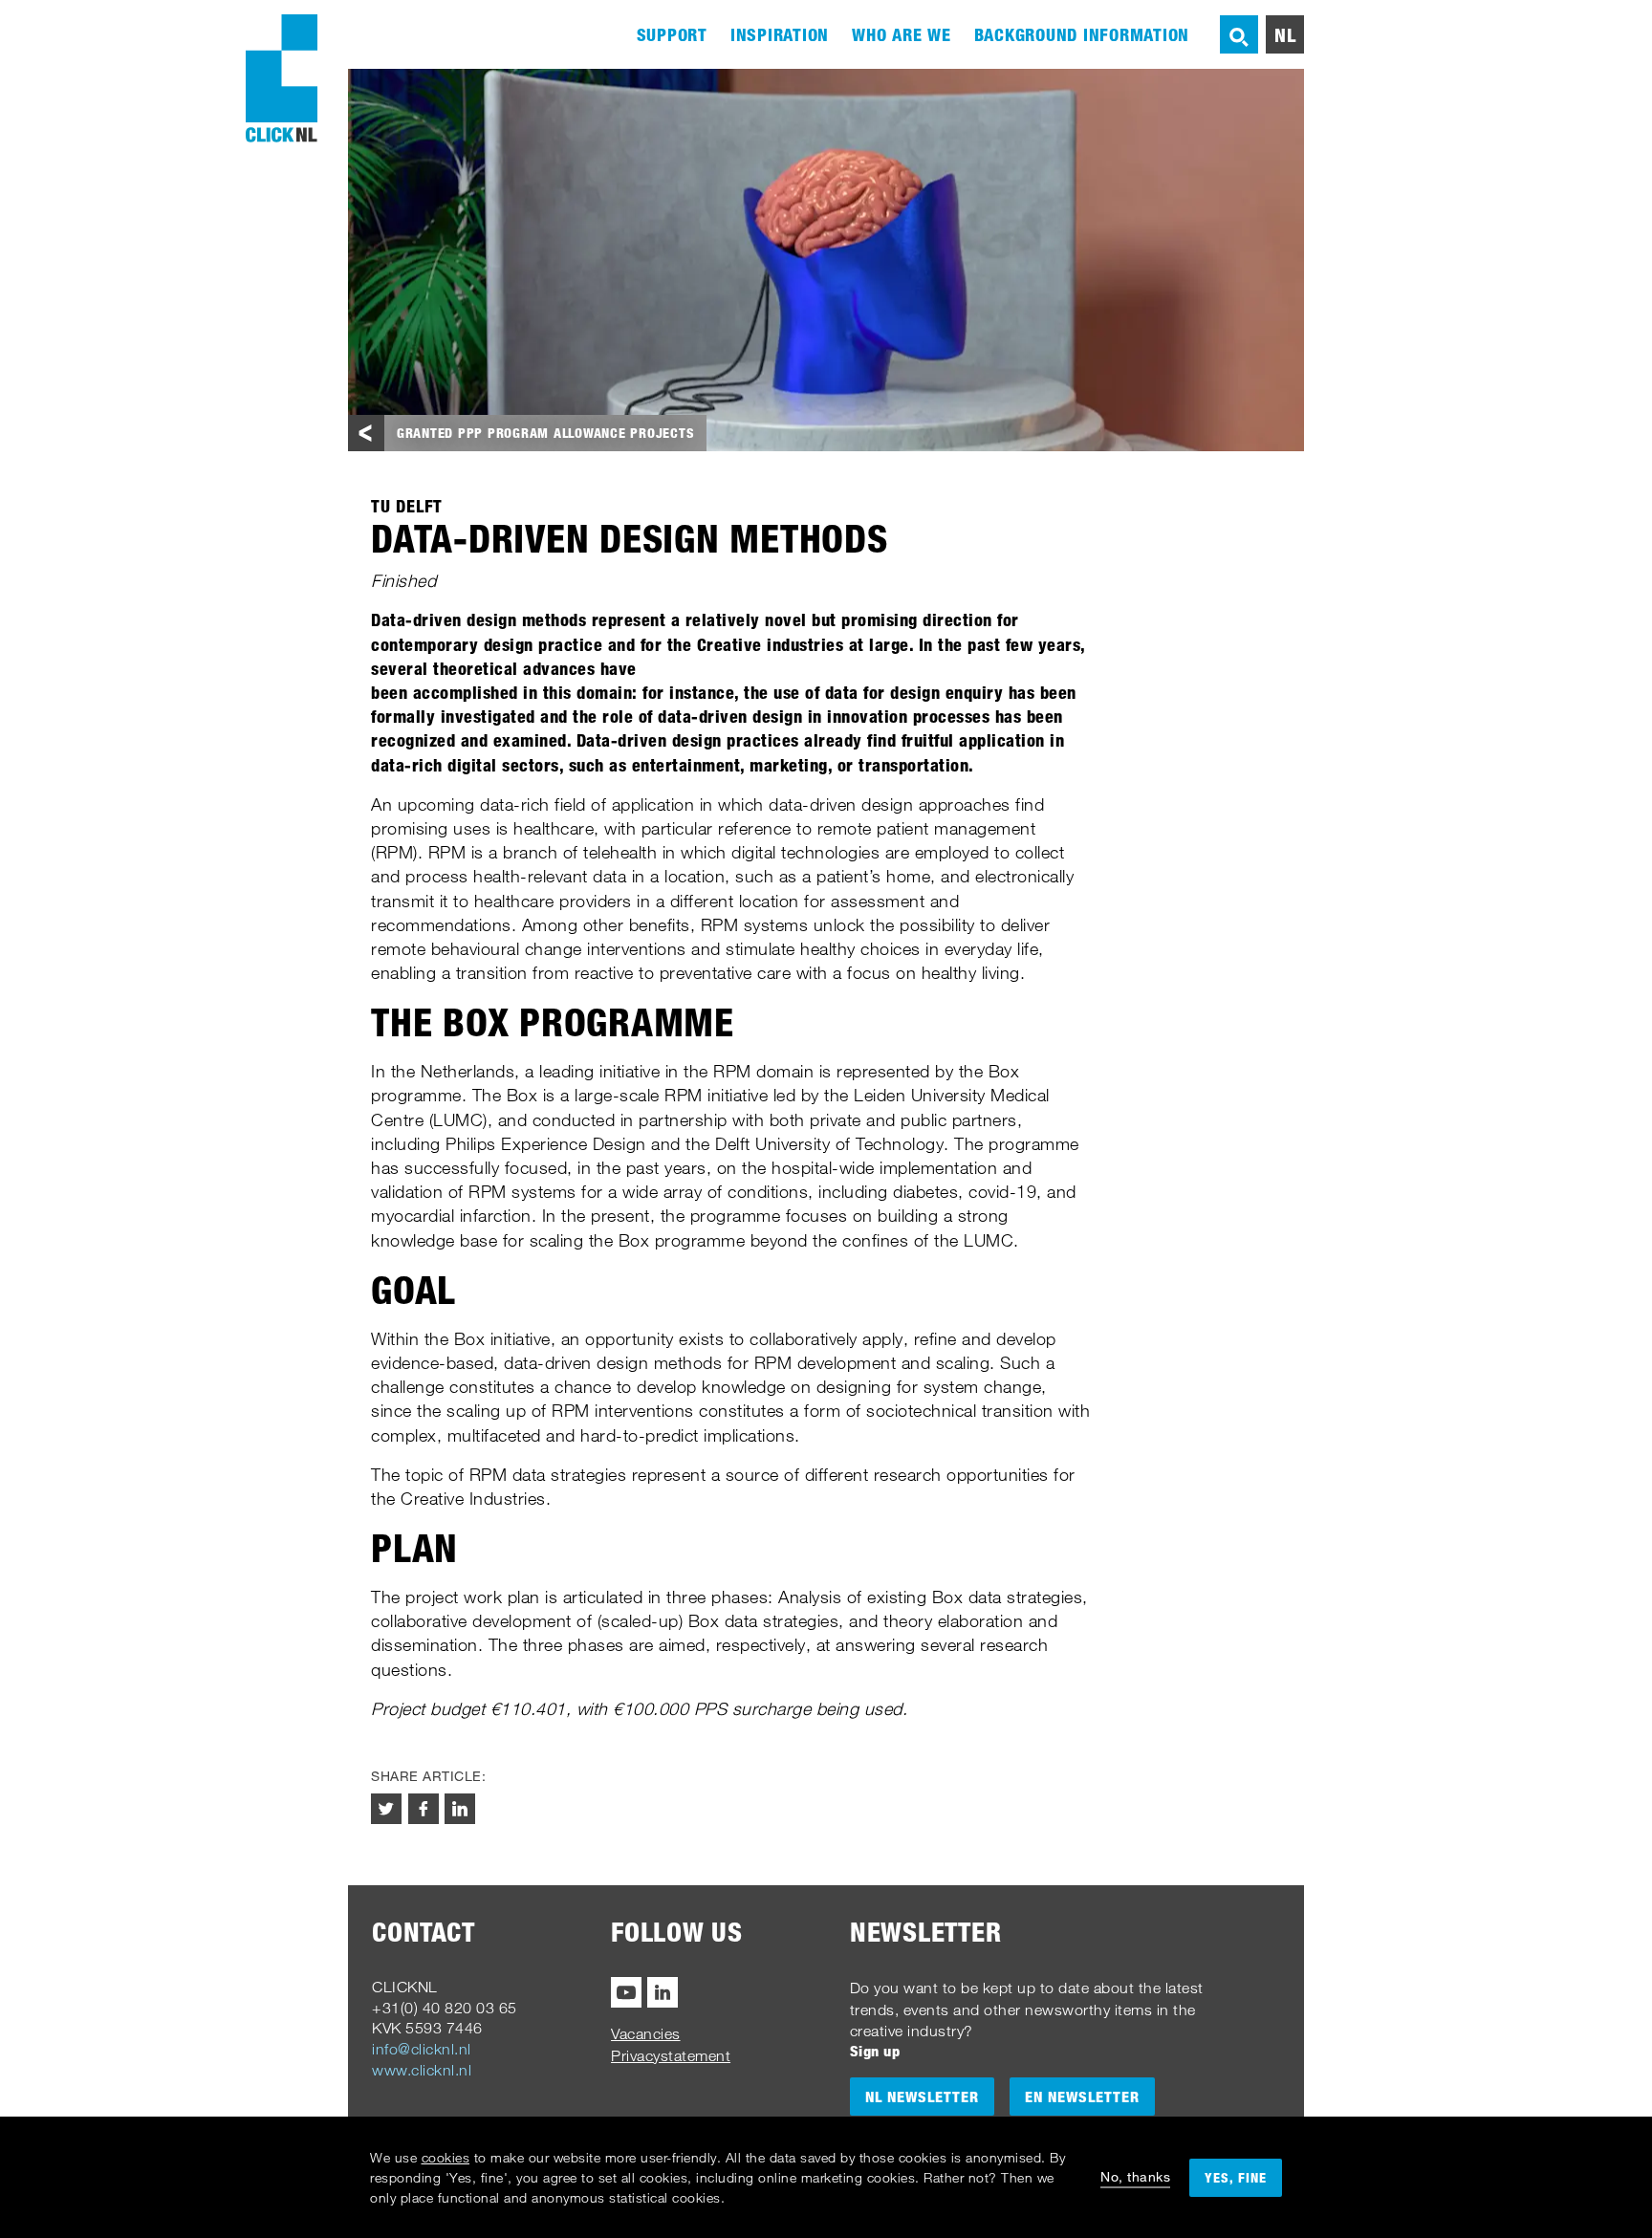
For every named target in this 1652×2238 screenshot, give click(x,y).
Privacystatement (671, 2055)
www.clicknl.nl (422, 2070)
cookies (446, 2157)
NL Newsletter (922, 2097)
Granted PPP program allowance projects (546, 433)
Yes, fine (1236, 2177)
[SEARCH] (1239, 34)
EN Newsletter (1082, 2097)
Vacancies (646, 2033)
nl (1285, 34)
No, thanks (1135, 2176)
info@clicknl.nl (422, 2049)
